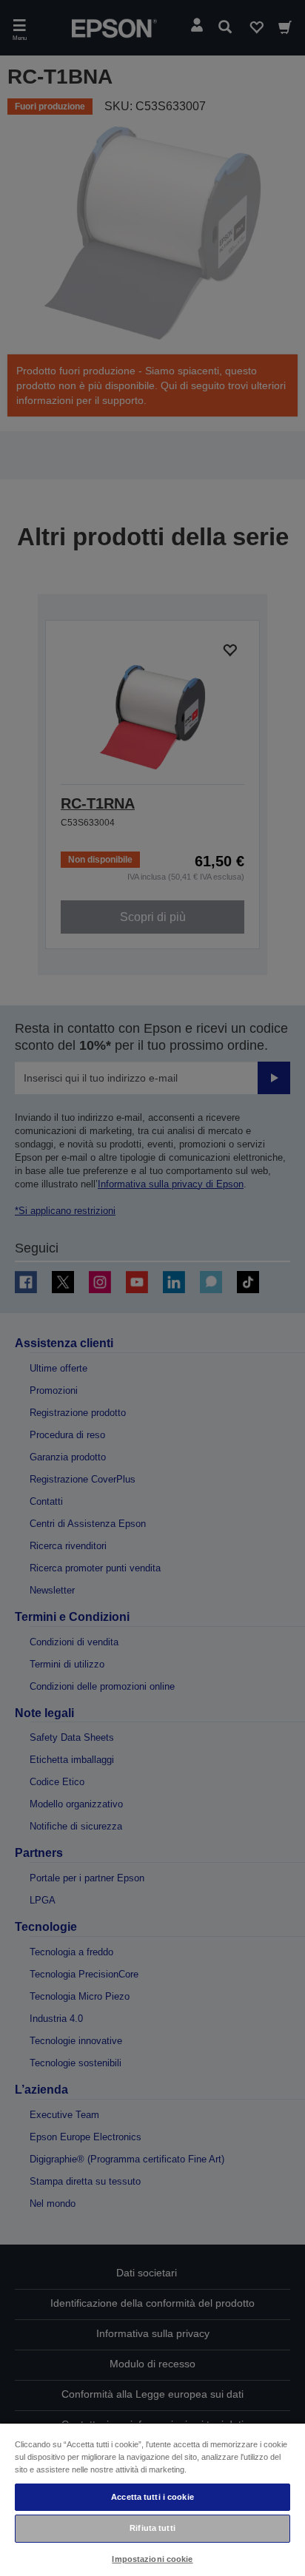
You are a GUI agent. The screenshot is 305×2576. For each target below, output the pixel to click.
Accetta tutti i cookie (152, 2497)
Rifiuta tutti (152, 2528)
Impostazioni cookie (152, 2559)
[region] (152, 2499)
